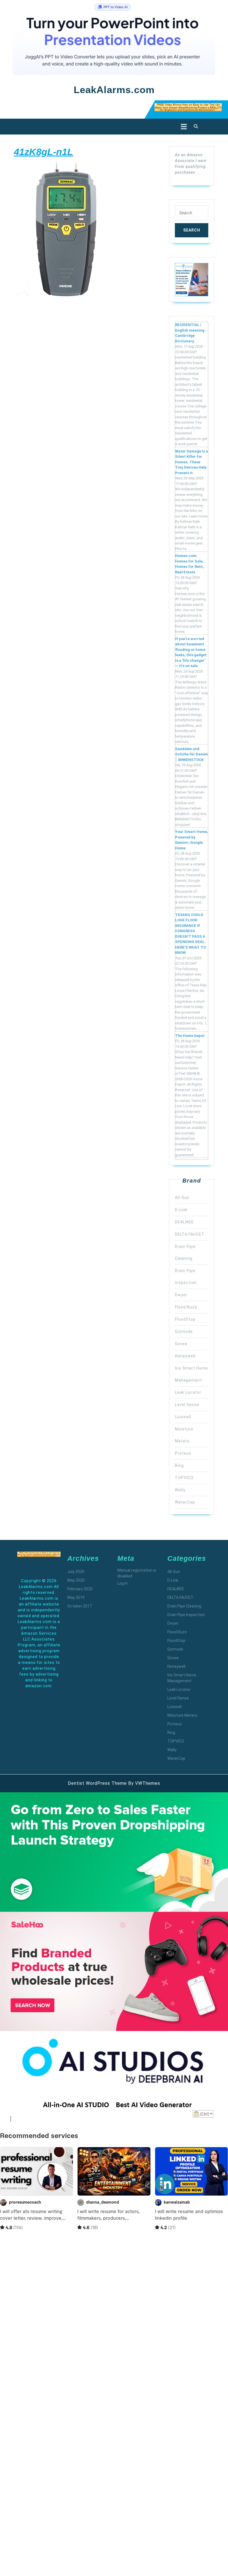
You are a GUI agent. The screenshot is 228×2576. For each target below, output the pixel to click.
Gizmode (184, 1331)
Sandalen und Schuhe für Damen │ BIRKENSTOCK (192, 754)
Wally (180, 1490)
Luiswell (183, 1417)
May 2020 (76, 1580)
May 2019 (76, 1597)
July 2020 (76, 1572)
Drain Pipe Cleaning (184, 1606)
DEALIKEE (184, 1222)
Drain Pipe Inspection (186, 1615)
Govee (181, 1344)
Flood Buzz (186, 1307)
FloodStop (185, 1319)
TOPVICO (184, 1478)
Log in (122, 1583)
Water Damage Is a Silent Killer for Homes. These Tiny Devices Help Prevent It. (192, 462)
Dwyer (181, 1295)
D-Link (181, 1210)
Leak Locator (188, 1392)
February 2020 (80, 1589)
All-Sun (182, 1198)
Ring (179, 1465)
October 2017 (80, 1606)
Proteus (183, 1453)
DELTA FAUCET (190, 1234)
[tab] (182, 127)
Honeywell (185, 1356)
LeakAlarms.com (114, 90)
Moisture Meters (182, 1715)
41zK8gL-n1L (44, 152)
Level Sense (187, 1405)
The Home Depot (190, 1036)
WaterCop (185, 1502)
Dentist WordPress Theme (97, 1783)
